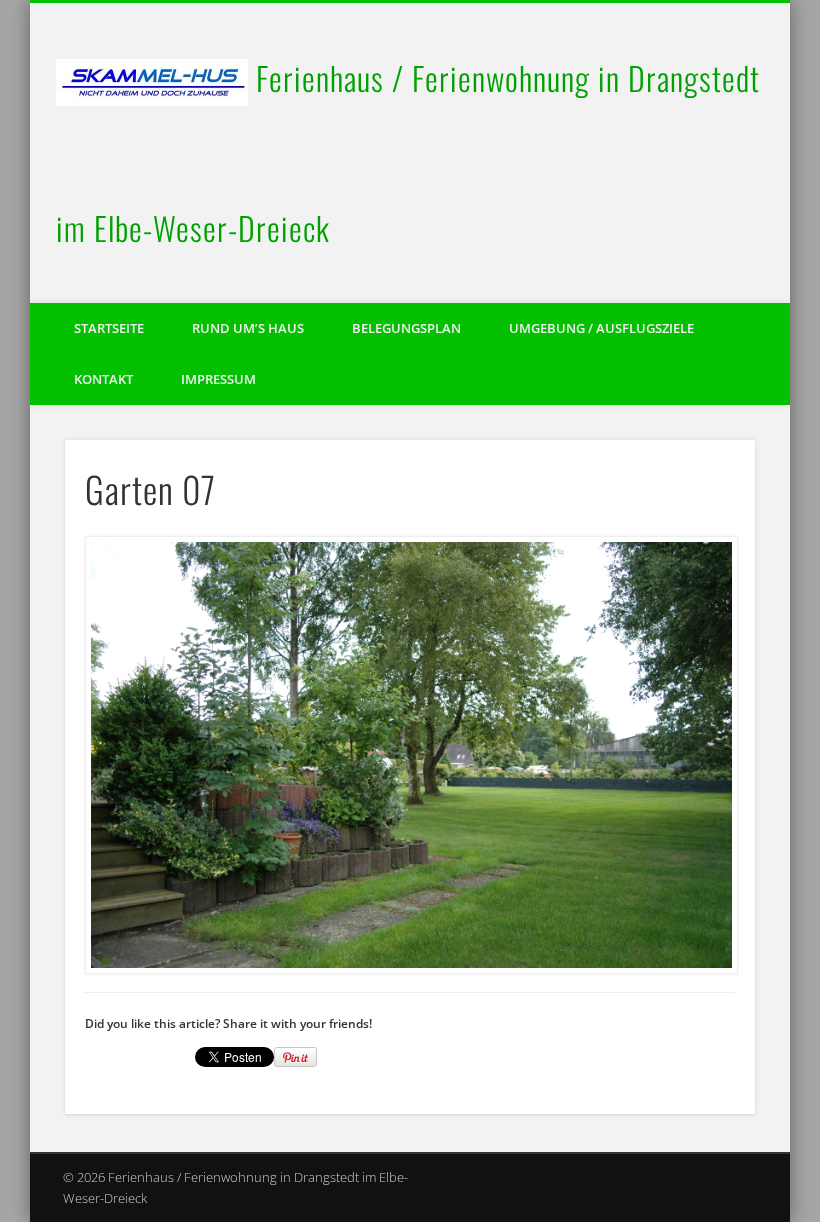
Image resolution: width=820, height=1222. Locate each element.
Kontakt (103, 379)
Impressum (218, 379)
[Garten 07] (410, 755)
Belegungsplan (406, 328)
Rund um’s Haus (248, 328)
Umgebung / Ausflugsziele (601, 328)
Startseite (109, 328)
